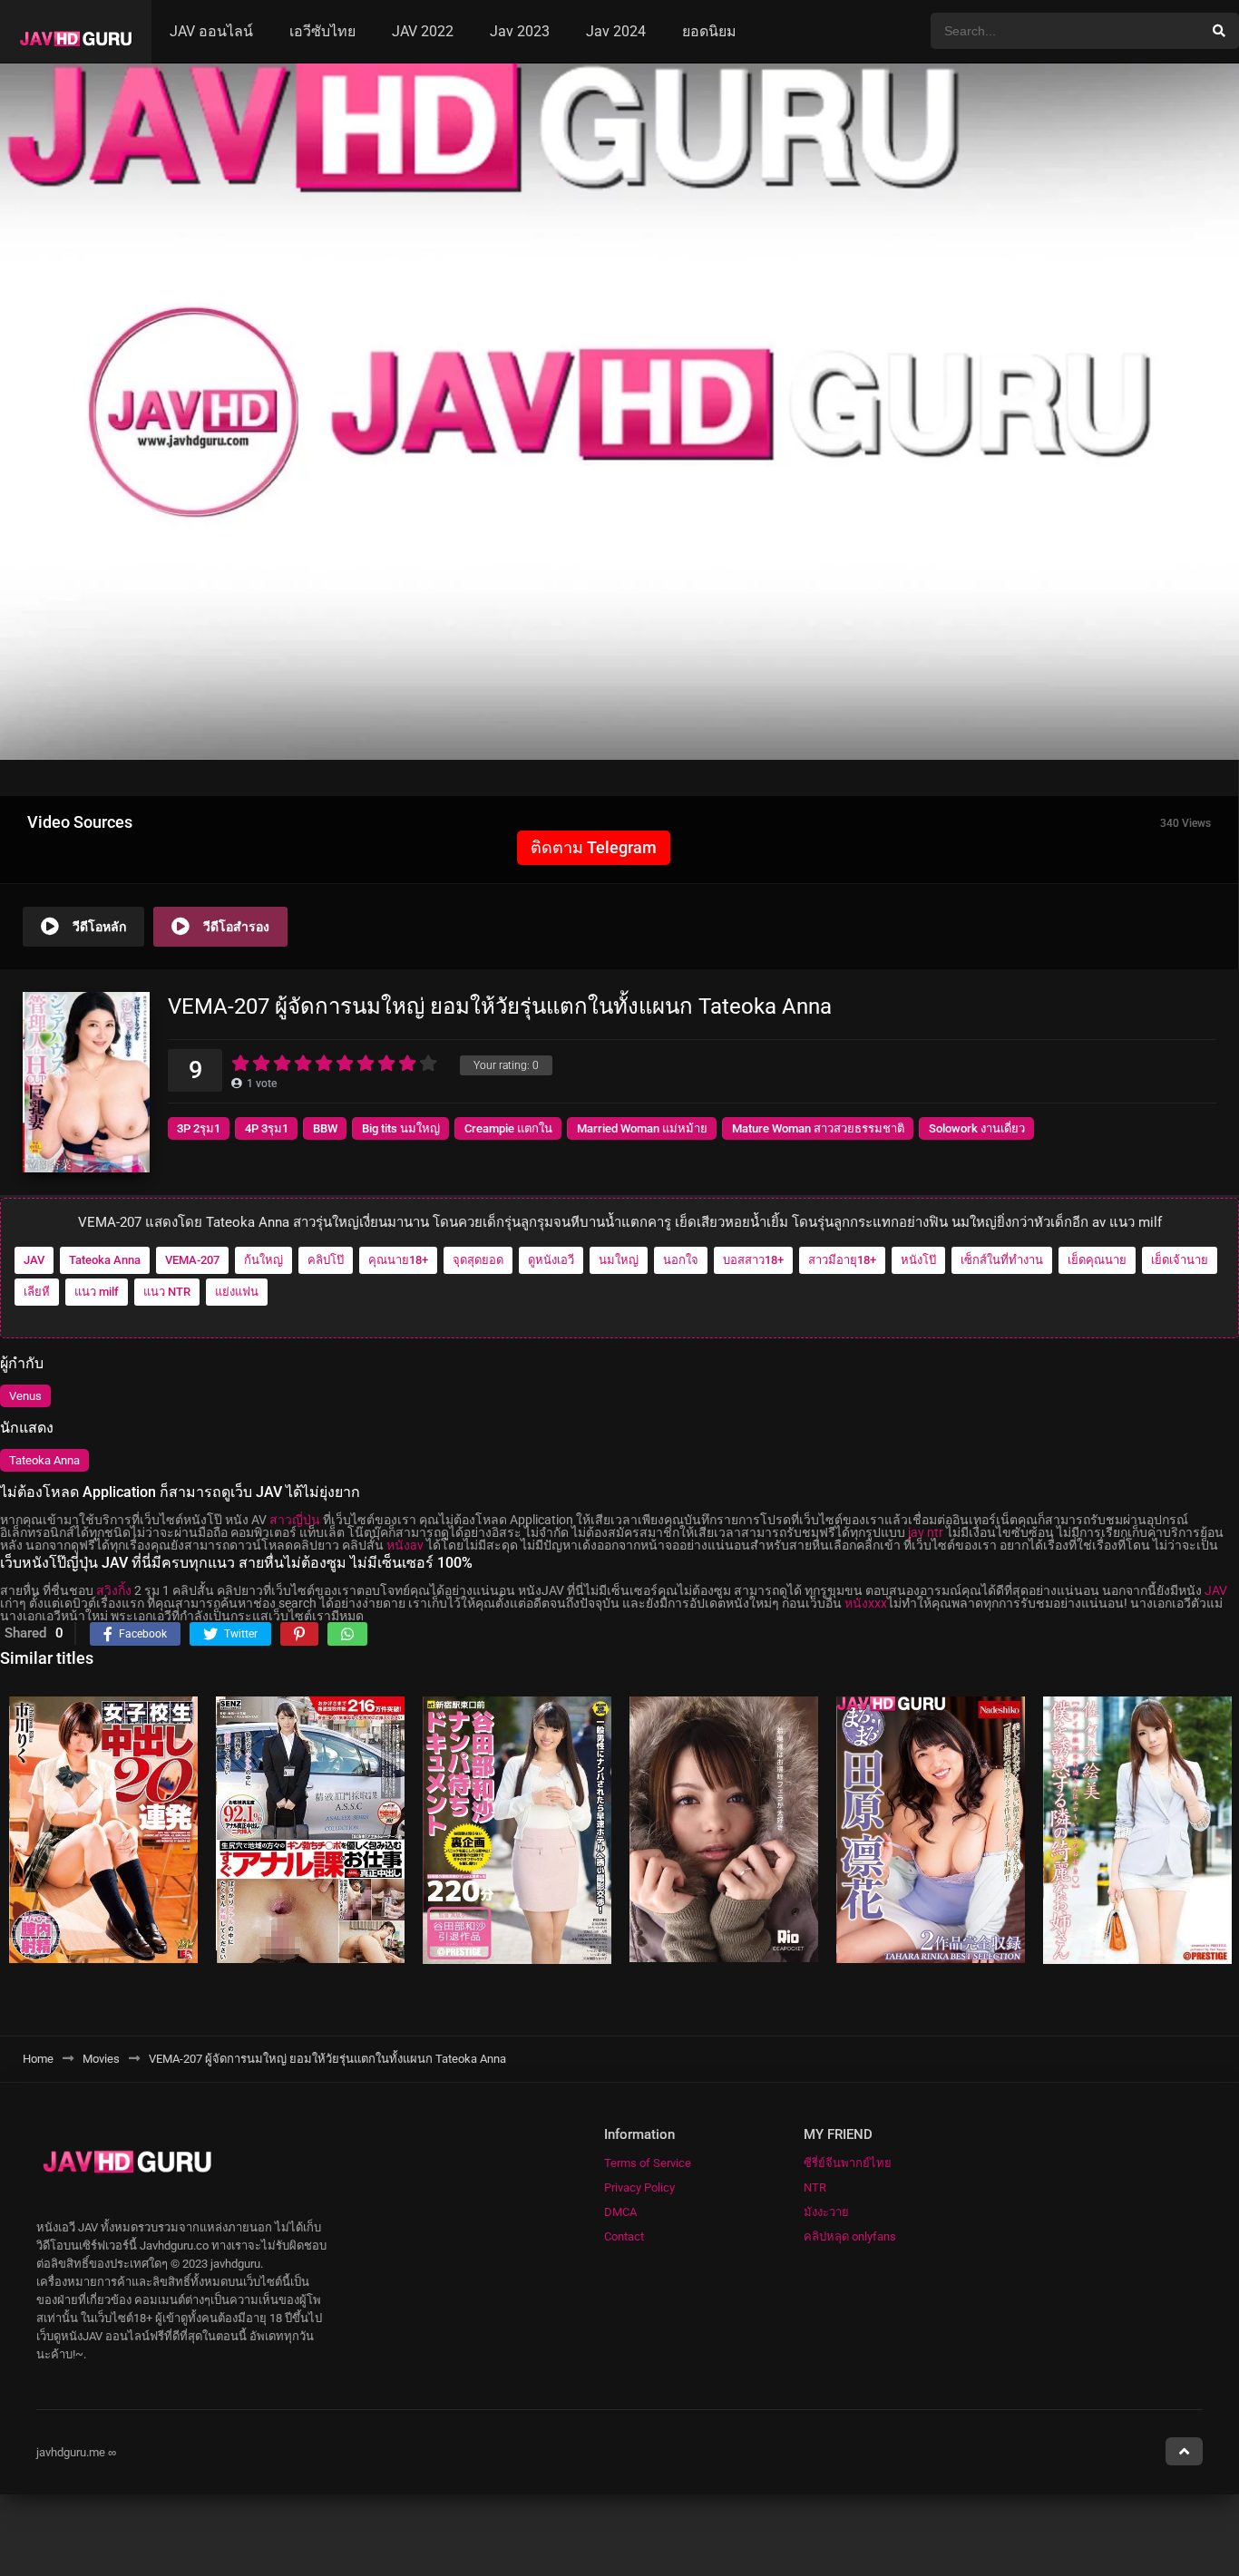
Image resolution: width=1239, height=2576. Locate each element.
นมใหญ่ (619, 1260)
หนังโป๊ (918, 1260)
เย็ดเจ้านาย (1180, 1260)
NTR (815, 2187)
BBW (325, 1128)
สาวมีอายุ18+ (842, 1260)
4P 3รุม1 (267, 1128)
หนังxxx (866, 1603)
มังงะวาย (826, 2212)
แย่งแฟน (237, 1292)
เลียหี (37, 1292)
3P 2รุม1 (199, 1128)
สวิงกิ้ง (114, 1590)
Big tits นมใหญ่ (401, 1128)
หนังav (405, 1545)
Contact (624, 2236)
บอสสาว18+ (753, 1260)
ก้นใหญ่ (263, 1260)
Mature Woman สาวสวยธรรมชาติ (818, 1128)
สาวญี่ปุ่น (295, 1520)
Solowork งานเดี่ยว (977, 1128)
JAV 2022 (423, 31)
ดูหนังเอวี (551, 1260)
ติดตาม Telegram (594, 847)
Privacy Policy (639, 2187)
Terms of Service (648, 2163)
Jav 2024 (616, 31)
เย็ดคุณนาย (1097, 1260)
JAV (34, 1260)
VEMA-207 (192, 1260)
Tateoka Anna (105, 1260)
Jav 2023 (520, 31)
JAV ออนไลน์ (211, 31)
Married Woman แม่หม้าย (642, 1128)
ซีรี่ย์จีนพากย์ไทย (848, 2163)
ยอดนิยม (709, 31)
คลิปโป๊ (326, 1260)
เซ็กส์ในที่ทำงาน (1002, 1260)
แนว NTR (167, 1292)
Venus (25, 1396)
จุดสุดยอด (478, 1260)
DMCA (620, 2212)
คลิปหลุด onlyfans (850, 2236)
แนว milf (97, 1292)
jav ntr (926, 1532)
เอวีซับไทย (322, 31)
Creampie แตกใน (508, 1128)
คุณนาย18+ (398, 1260)
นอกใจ (681, 1260)
